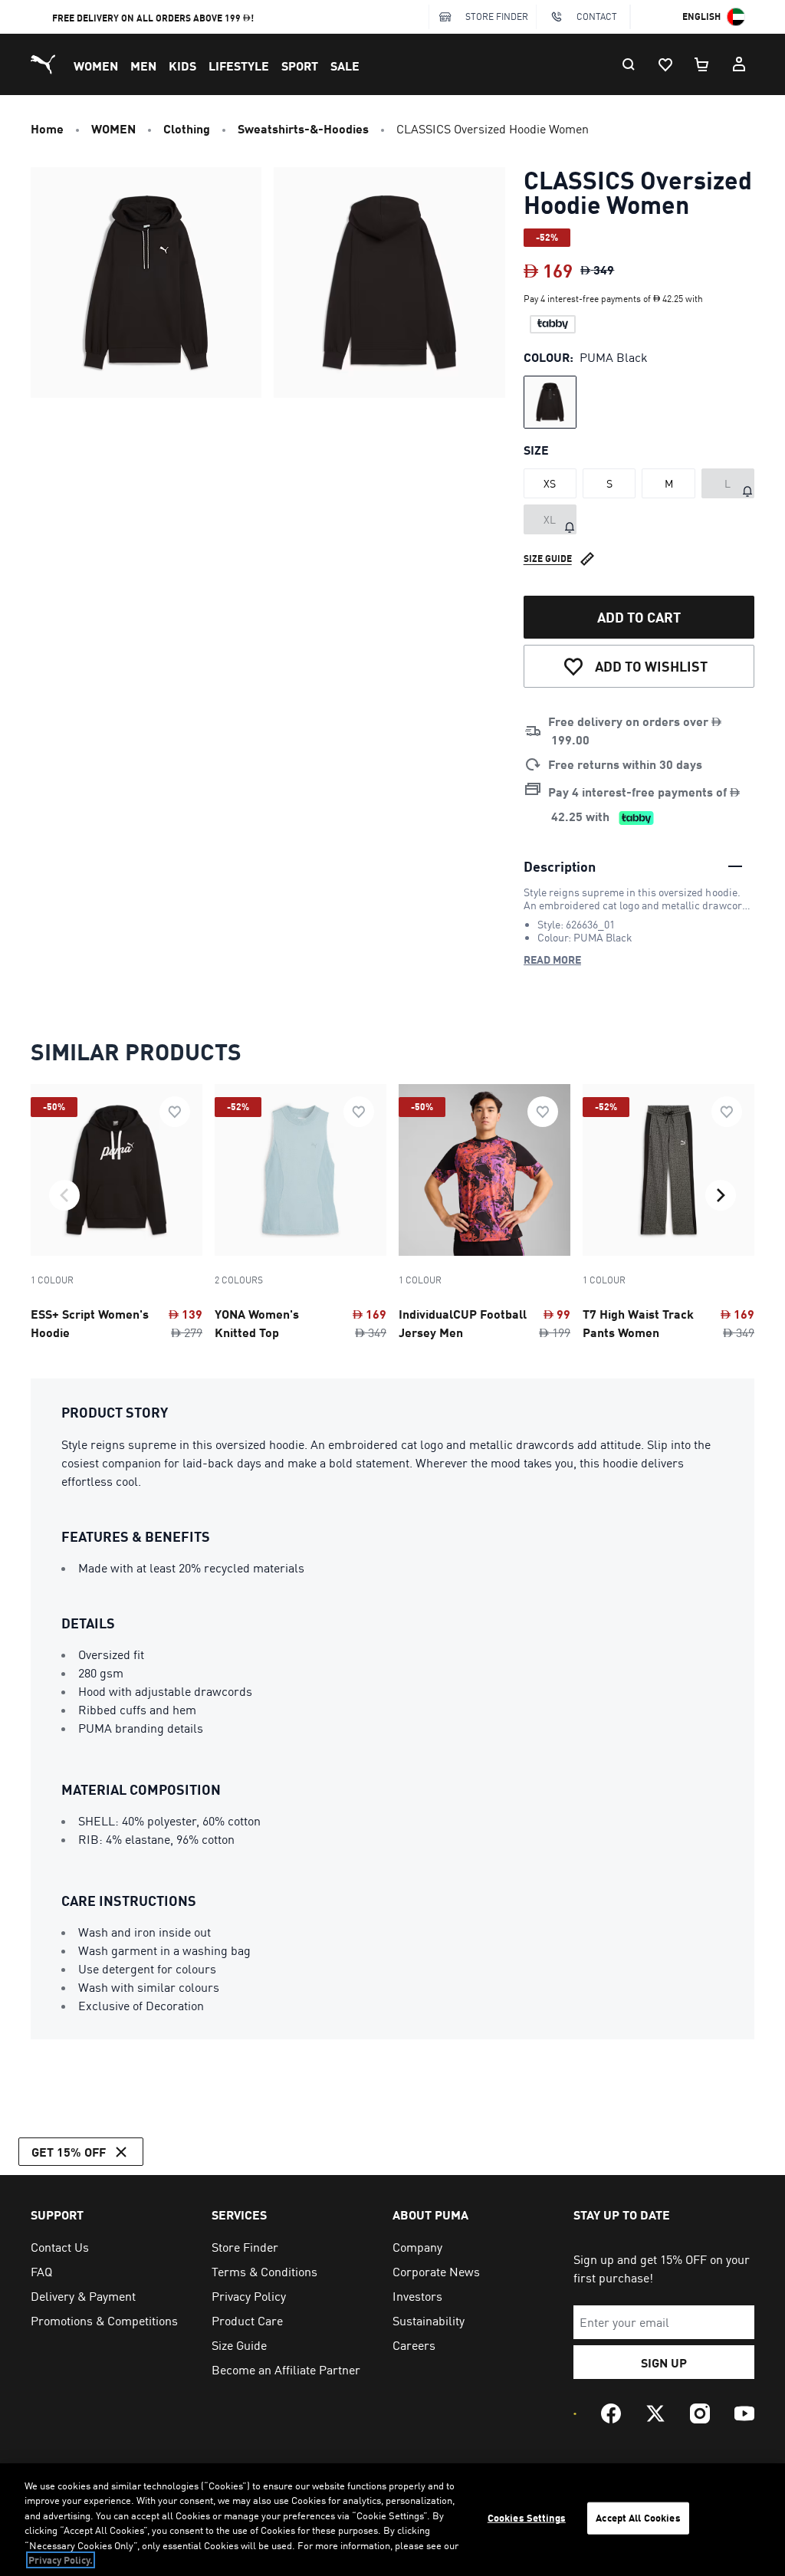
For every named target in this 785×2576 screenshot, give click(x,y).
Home (47, 128)
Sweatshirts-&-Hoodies (303, 128)
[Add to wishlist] (175, 1112)
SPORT (300, 66)
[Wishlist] (665, 64)
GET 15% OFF (69, 2152)
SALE (345, 66)
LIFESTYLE (239, 66)
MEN (143, 66)
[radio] (550, 402)
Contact (597, 16)
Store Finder (497, 16)
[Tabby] (553, 324)
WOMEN (96, 66)
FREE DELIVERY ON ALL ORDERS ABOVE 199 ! (153, 18)
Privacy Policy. (61, 2560)
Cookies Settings (527, 2518)
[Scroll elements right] (721, 1195)
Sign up (664, 2362)
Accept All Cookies (638, 2518)
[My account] (739, 64)
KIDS (182, 66)
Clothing (187, 128)
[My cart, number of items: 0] (702, 64)
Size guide (548, 559)
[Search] (629, 64)
